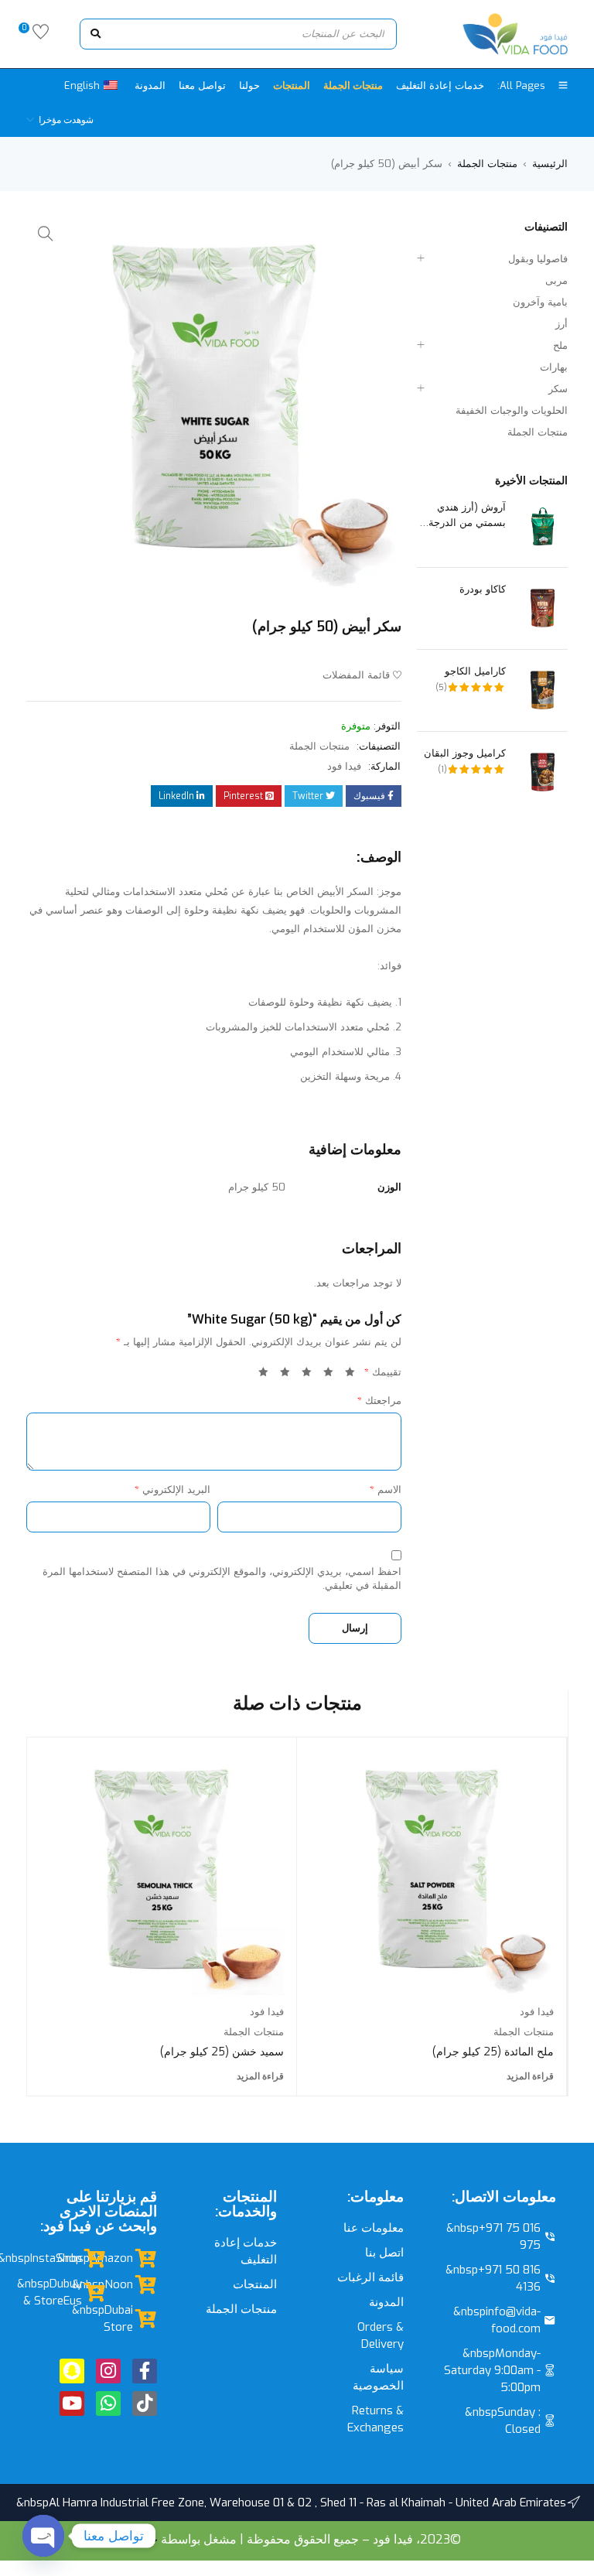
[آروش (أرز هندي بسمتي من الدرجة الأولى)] (543, 526)
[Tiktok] (145, 2403)
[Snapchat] (72, 2371)
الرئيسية (550, 164)
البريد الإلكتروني (172, 1490)
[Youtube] (72, 2403)
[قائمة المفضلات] (41, 35)
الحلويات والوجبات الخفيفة (512, 410)
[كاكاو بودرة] (543, 608)
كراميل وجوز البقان (465, 753)
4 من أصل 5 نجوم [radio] (282, 1375)
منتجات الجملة (487, 164)
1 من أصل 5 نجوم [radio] (347, 1375)
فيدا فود (344, 766)
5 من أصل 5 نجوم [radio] (261, 1375)
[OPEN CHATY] (43, 2536)
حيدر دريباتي (126, 2539)
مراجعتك (379, 1401)
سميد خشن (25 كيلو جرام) (222, 2052)
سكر (558, 389)
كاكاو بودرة (483, 589)
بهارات (554, 367)
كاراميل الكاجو (475, 671)
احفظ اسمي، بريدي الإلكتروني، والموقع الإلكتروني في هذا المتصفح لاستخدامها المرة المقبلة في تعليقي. (222, 1578)
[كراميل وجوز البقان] (543, 772)
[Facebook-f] (145, 2371)
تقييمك (383, 1372)
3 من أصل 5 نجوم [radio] (304, 1375)
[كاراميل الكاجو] (543, 690)
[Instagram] (108, 2371)
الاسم (386, 1490)
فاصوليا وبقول (538, 259)
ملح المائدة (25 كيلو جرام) (493, 2052)
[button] (46, 234)
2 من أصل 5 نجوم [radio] (326, 1375)
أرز (562, 324)
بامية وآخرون (540, 302)
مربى (556, 280)
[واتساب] (108, 2403)
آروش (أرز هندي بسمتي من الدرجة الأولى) (467, 516)
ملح (560, 345)
